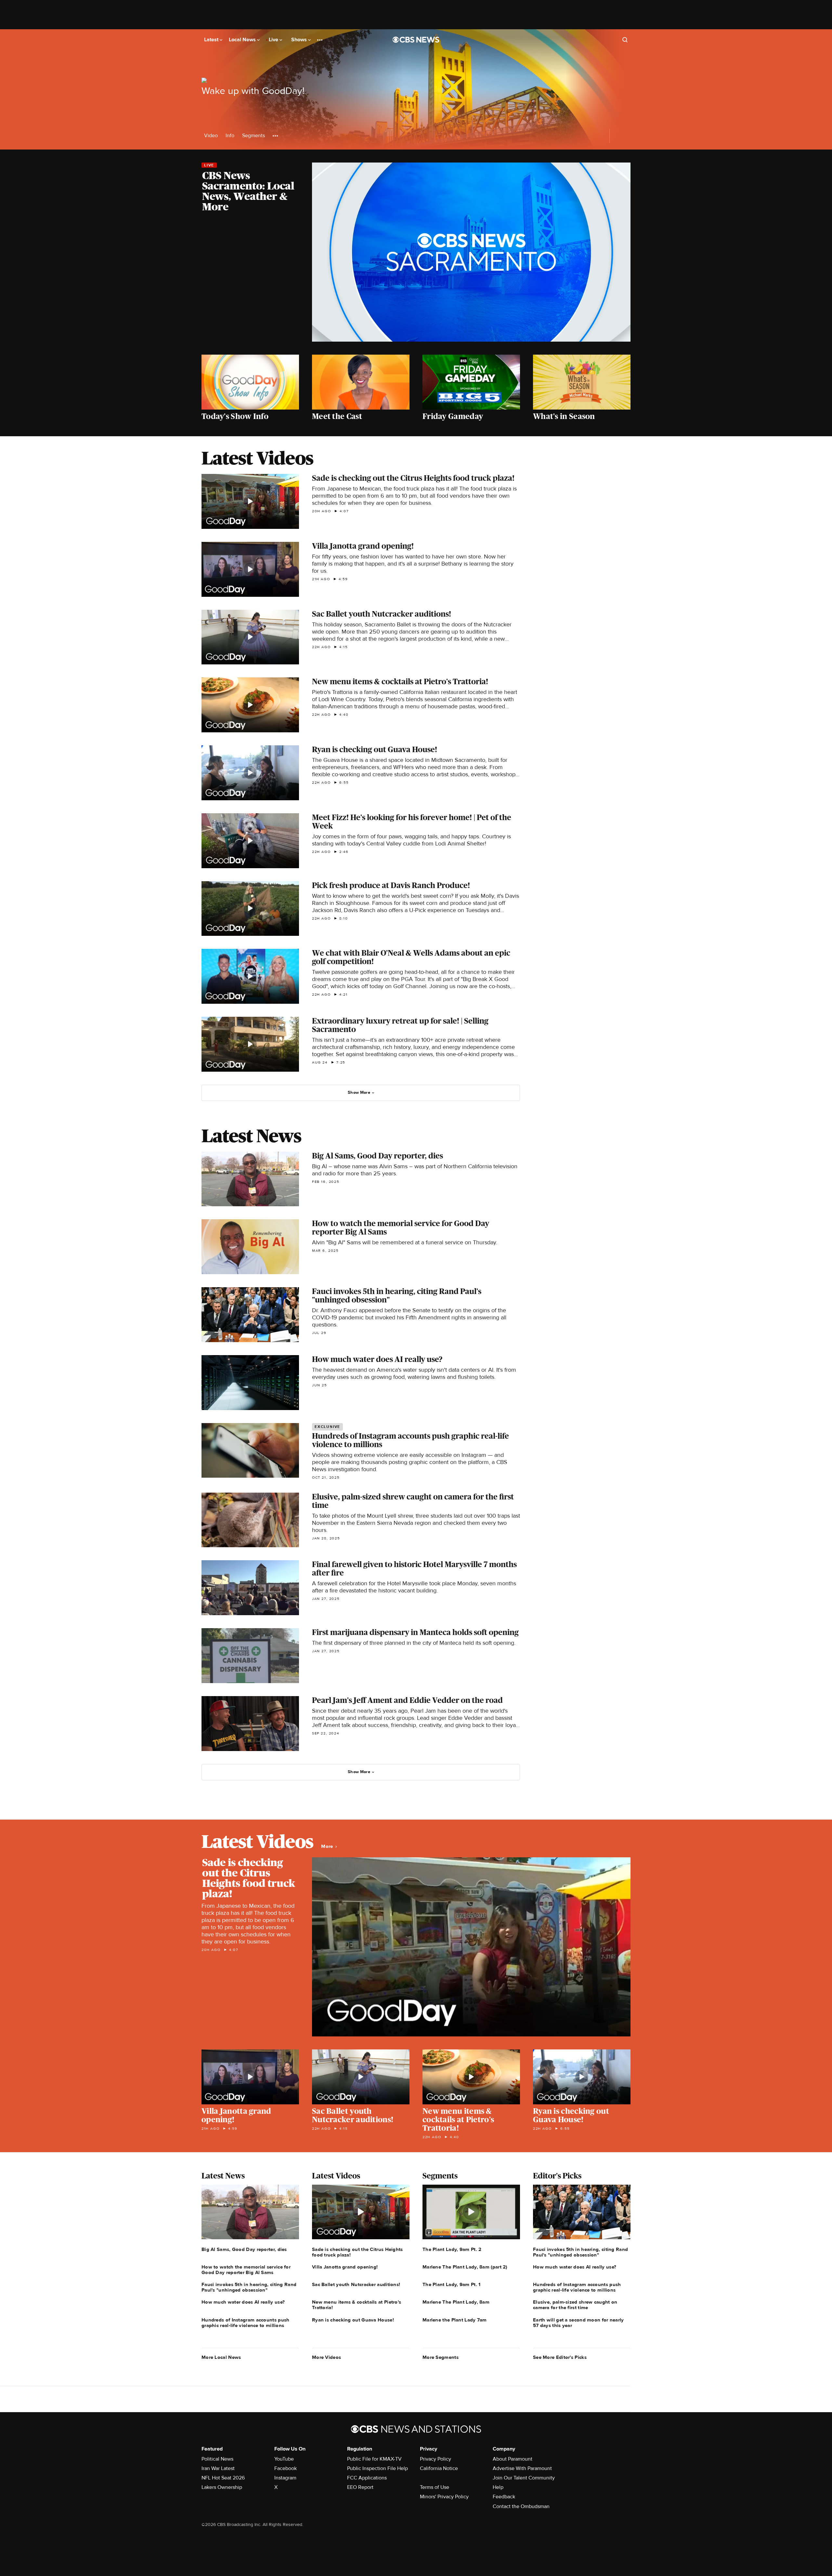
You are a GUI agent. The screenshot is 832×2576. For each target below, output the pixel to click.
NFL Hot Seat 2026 (223, 2478)
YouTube (284, 2459)
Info (230, 136)
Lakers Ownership (222, 2487)
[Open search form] (625, 40)
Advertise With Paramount (522, 2468)
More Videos (326, 2357)
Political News (217, 2459)
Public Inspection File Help (377, 2468)
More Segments (441, 2357)
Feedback (504, 2497)
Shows (300, 40)
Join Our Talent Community (524, 2478)
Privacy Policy (435, 2459)
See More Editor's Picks (560, 2357)
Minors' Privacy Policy (444, 2497)
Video (211, 136)
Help (498, 2487)
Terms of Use (435, 2487)
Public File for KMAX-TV (374, 2459)
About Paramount (513, 2459)
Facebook (286, 2468)
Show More (359, 1092)
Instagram (285, 2478)
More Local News (221, 2357)
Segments (253, 136)
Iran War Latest (218, 2468)
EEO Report (360, 2487)
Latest (212, 40)
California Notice (439, 2468)
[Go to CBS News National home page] (416, 40)
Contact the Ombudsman (521, 2506)
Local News (243, 40)
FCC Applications (367, 2478)
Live (274, 40)
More (328, 1846)
